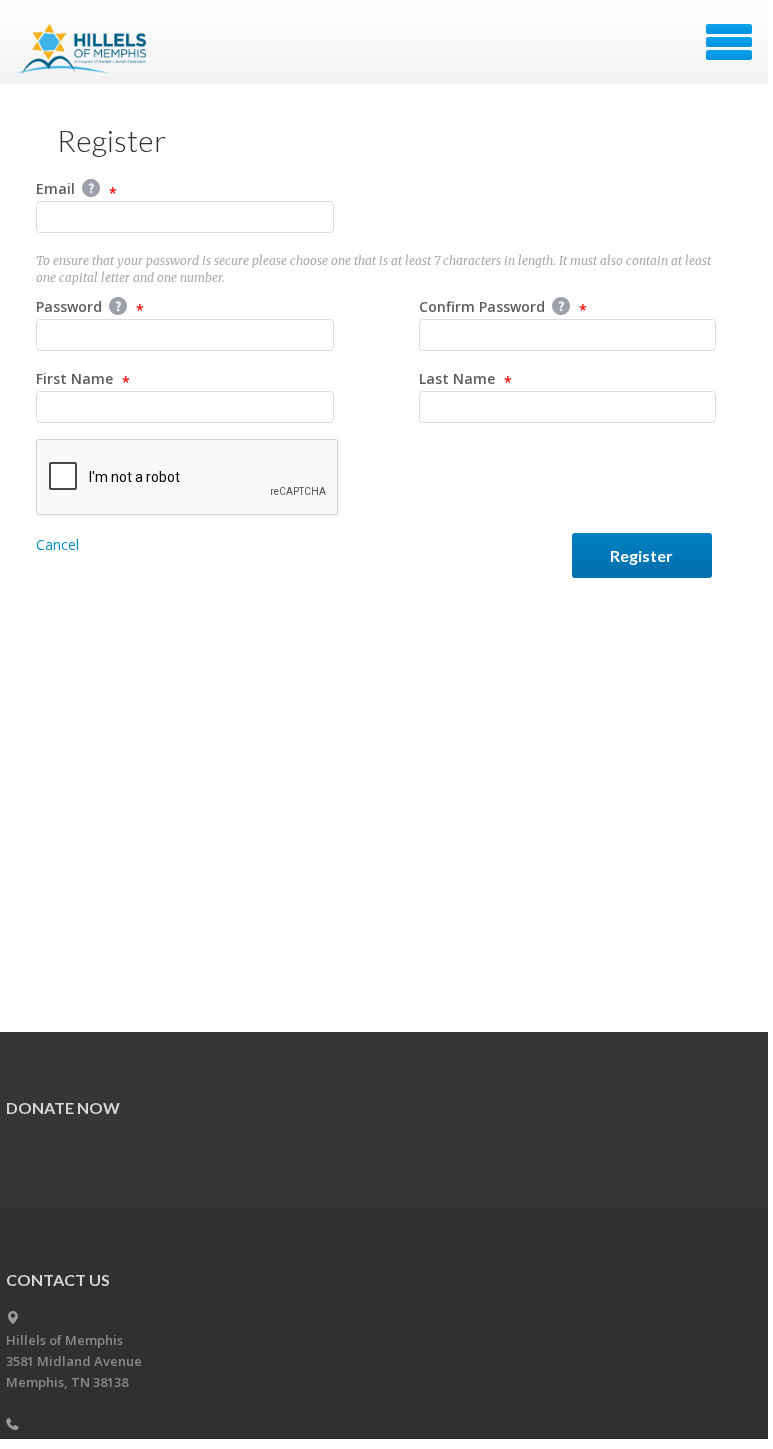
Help (91, 188)
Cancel (57, 544)
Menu (729, 42)
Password (71, 306)
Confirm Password (484, 306)
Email (57, 188)
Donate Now (63, 1107)
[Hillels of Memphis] (83, 49)
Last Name (459, 378)
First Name (76, 378)
